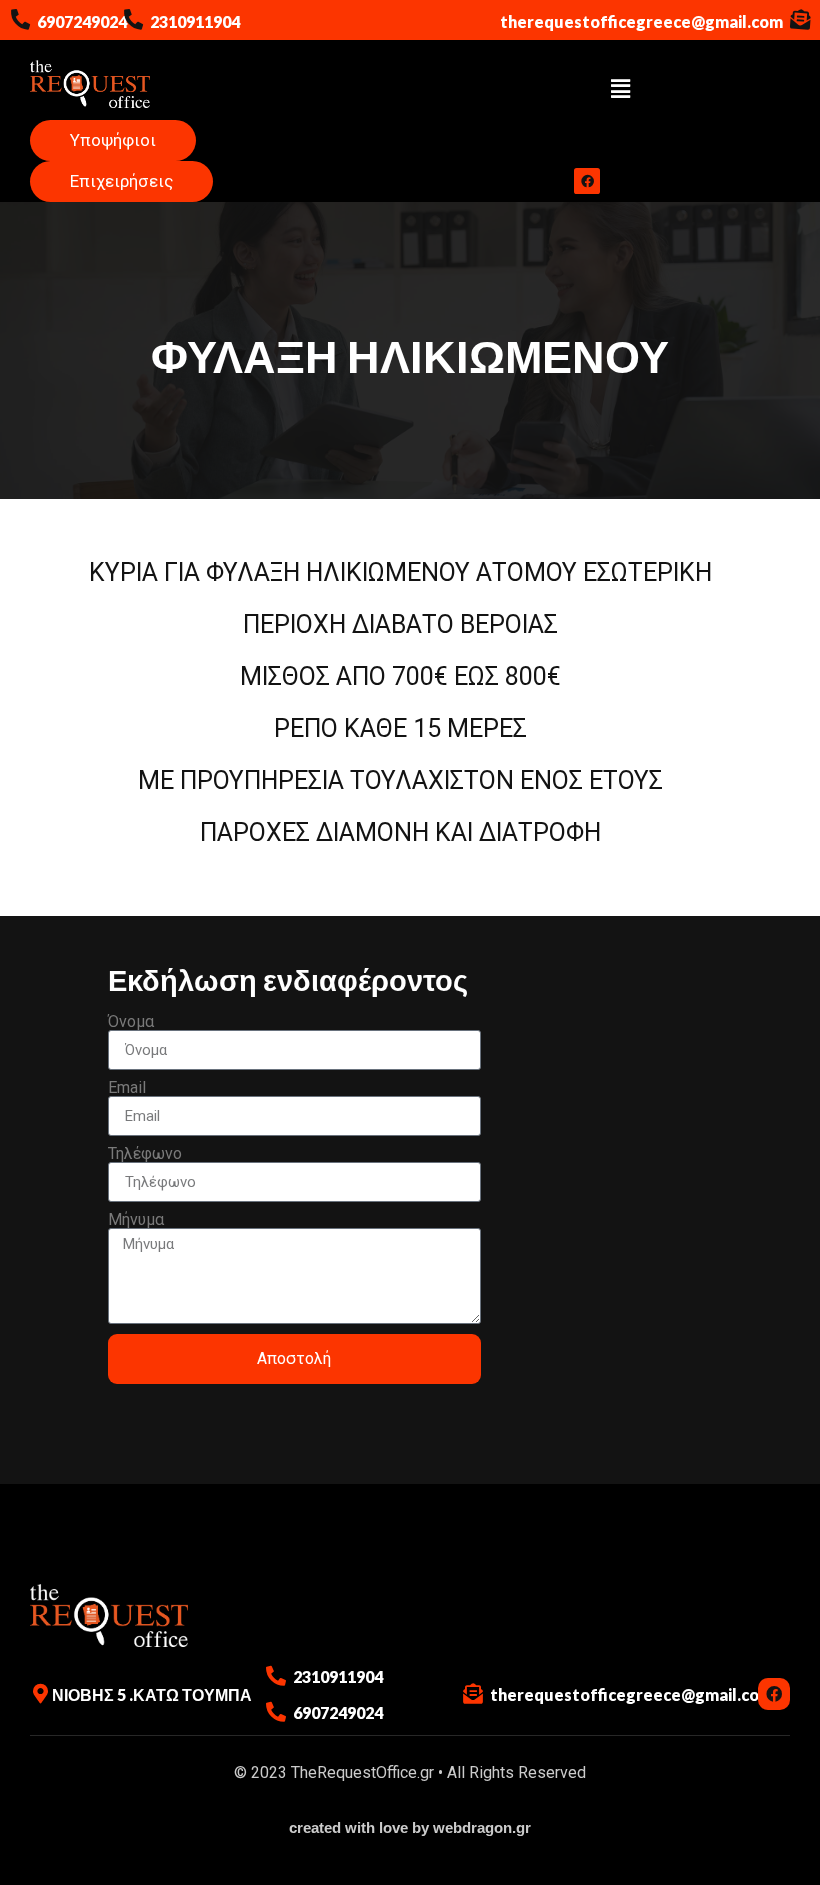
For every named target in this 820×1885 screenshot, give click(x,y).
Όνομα (131, 1022)
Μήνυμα (136, 1220)
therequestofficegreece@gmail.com (641, 21)
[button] (621, 90)
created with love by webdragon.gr (410, 1827)
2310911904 (195, 21)
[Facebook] (587, 181)
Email (127, 1088)
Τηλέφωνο (145, 1154)
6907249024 (82, 21)
